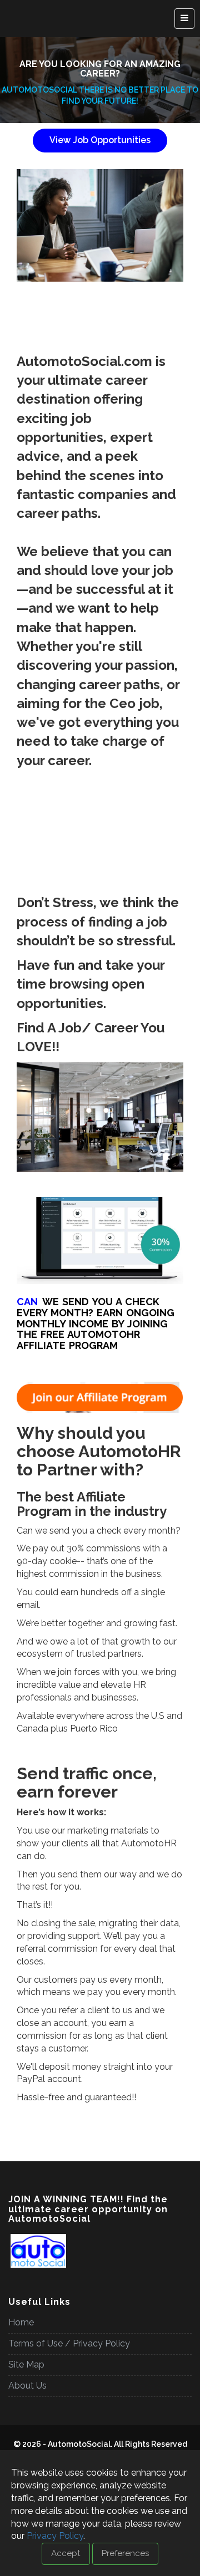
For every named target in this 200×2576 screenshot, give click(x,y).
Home (21, 2322)
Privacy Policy (55, 2536)
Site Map (26, 2364)
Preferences (125, 2553)
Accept (66, 2553)
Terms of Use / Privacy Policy (69, 2343)
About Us (27, 2386)
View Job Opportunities (100, 140)
